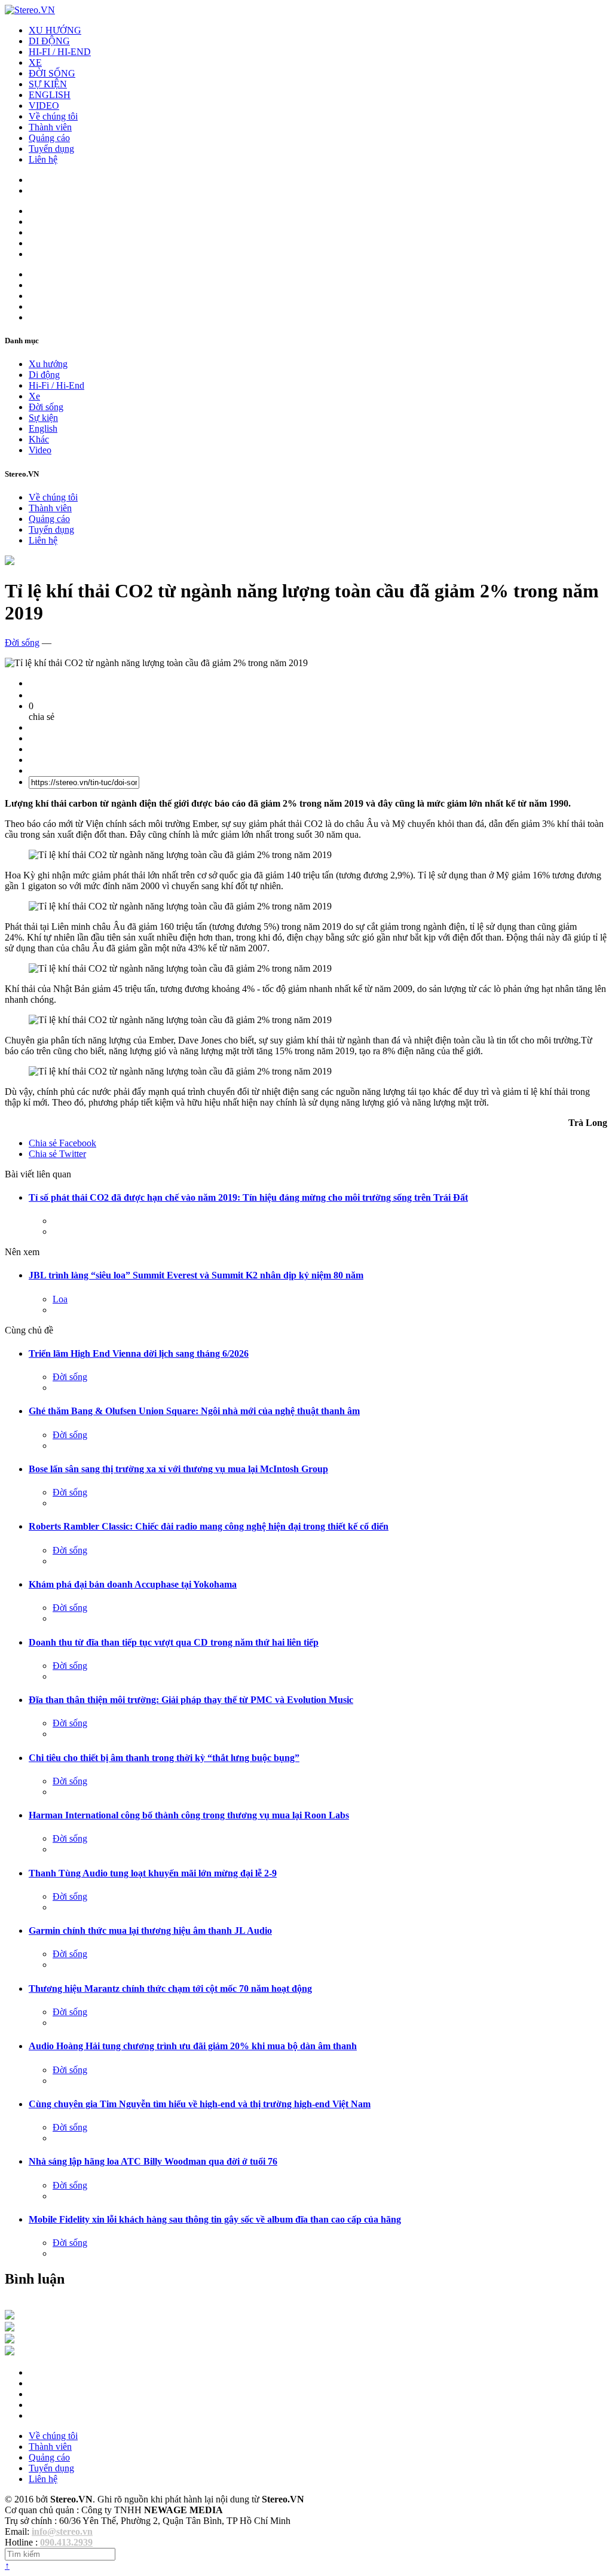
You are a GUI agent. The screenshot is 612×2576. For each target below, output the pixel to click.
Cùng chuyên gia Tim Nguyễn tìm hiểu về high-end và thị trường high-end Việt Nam (200, 2104)
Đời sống (46, 407)
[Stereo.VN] (30, 10)
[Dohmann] (10, 2316)
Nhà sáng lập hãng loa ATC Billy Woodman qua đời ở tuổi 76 (153, 2161)
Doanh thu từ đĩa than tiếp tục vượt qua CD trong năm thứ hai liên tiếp (174, 1642)
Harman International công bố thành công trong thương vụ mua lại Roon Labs (189, 1815)
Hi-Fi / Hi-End (56, 385)
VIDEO (44, 106)
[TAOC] (10, 2352)
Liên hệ (43, 159)
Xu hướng (48, 364)
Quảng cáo (49, 138)
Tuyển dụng (51, 149)
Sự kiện (43, 418)
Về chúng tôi (53, 116)
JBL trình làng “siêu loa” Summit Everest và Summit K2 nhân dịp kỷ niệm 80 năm (196, 1275)
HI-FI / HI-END (60, 52)
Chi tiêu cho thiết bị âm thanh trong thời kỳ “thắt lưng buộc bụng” (164, 1758)
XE (35, 62)
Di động (44, 375)
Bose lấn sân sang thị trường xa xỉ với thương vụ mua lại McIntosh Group (178, 1469)
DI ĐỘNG (49, 41)
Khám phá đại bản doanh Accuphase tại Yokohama (133, 1584)
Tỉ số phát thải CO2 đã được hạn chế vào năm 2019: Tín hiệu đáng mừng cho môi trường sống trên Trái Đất (248, 1197)
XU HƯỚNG (55, 30)
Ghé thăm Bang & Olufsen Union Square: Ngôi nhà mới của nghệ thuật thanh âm (194, 1411)
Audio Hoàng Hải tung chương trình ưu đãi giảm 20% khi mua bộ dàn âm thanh (193, 2046)
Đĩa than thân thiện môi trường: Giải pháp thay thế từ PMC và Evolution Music (191, 1700)
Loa (60, 1299)
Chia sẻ (62, 1143)
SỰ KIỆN (48, 84)
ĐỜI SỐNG (52, 73)
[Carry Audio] (10, 2328)
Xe (34, 396)
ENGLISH (50, 95)
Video (40, 450)
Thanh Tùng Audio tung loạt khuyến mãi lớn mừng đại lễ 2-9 (153, 1873)
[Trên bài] (10, 562)
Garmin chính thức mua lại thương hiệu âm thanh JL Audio (150, 1931)
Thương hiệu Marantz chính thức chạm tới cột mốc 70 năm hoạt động (170, 1989)
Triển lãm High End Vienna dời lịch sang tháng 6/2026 (139, 1353)
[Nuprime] (10, 2340)
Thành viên (50, 127)
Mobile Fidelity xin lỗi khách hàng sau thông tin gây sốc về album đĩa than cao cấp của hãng (215, 2219)
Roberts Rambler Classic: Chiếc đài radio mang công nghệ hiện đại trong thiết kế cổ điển (209, 1526)
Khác (39, 439)
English (43, 428)
